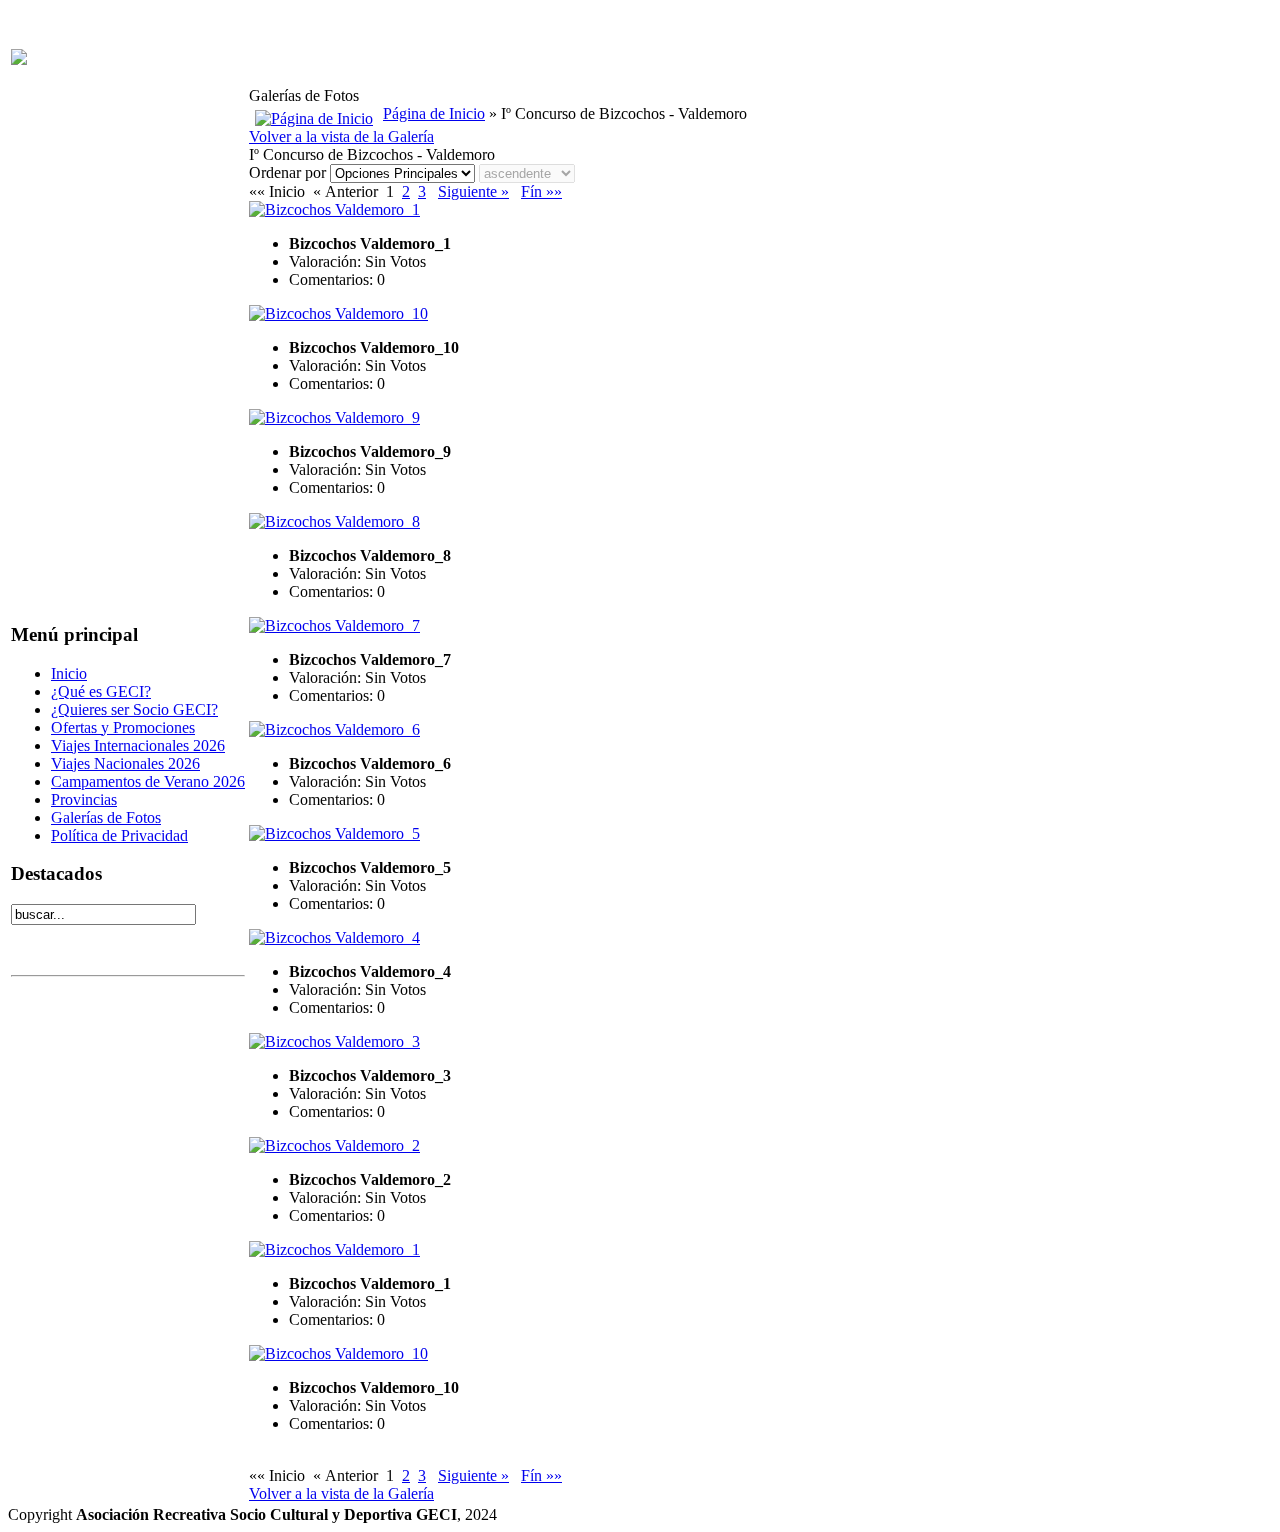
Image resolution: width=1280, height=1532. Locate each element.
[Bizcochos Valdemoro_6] (334, 729)
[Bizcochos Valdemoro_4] (334, 937)
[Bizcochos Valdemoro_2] (334, 1145)
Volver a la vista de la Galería (341, 136)
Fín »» (541, 191)
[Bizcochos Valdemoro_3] (334, 1041)
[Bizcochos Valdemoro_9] (334, 417)
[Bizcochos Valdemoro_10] (338, 313)
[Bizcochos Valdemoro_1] (334, 209)
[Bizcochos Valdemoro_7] (334, 625)
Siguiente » (473, 191)
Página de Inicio (434, 113)
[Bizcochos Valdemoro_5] (334, 833)
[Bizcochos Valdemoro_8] (334, 521)
